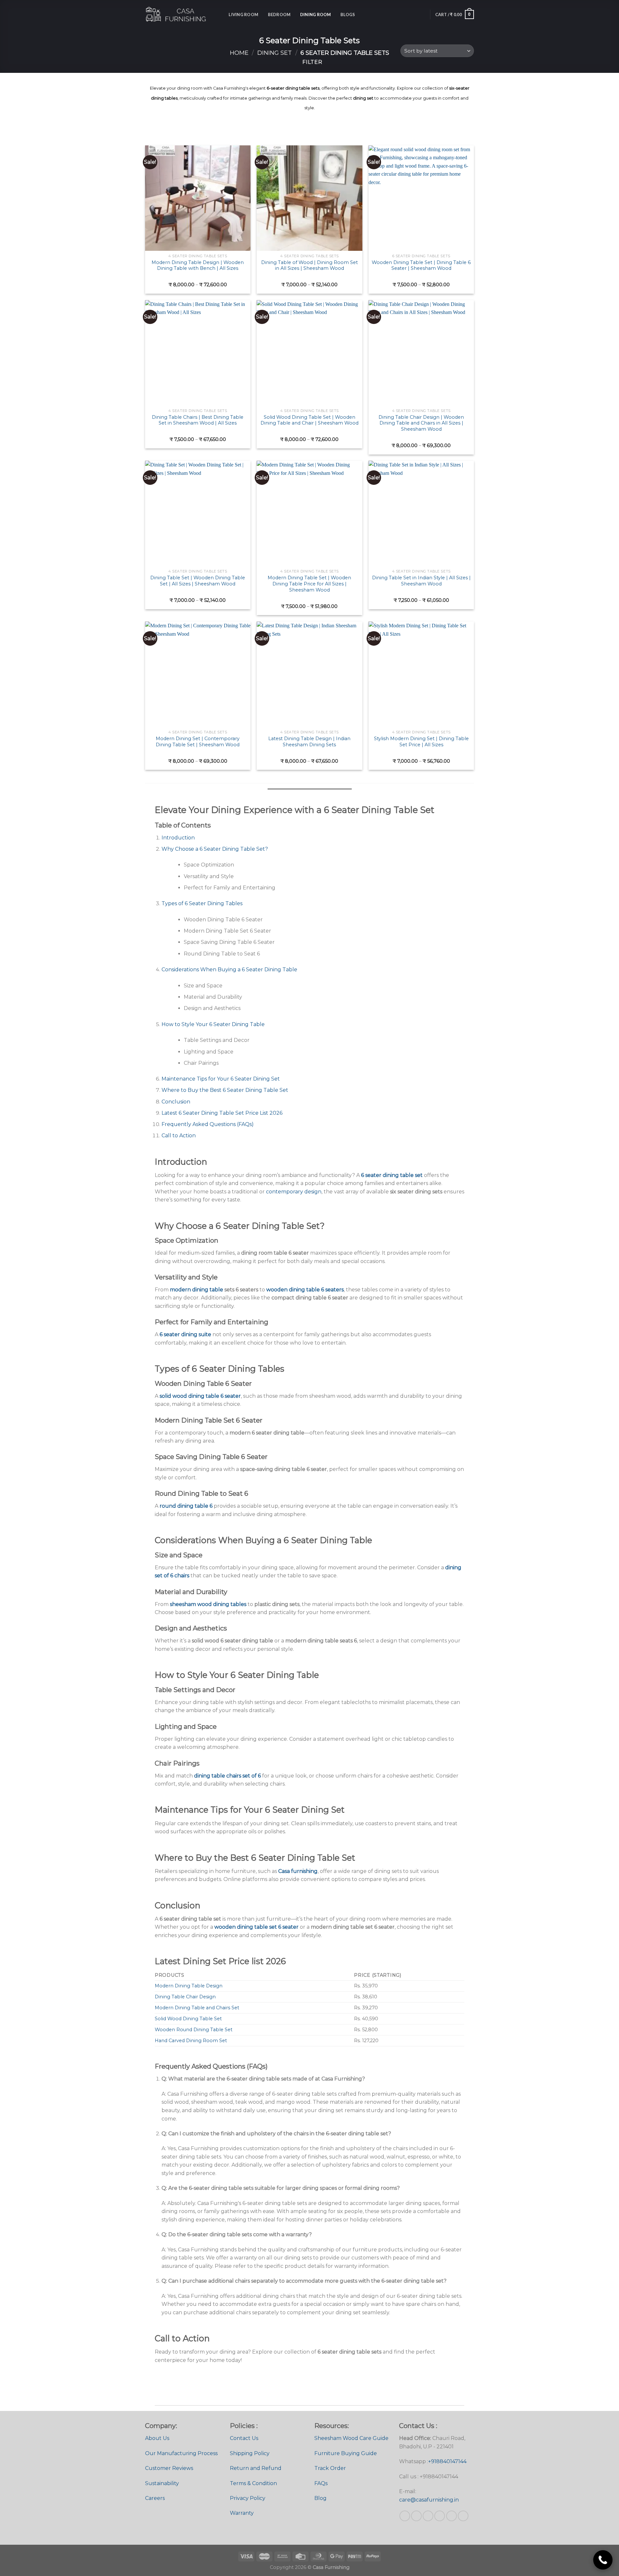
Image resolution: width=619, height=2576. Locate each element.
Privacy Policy (248, 2498)
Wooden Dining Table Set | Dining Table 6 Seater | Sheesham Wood (421, 265)
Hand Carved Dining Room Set (191, 2041)
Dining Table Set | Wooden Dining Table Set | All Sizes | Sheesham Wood (198, 581)
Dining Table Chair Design (185, 1997)
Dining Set (275, 53)
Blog (320, 2498)
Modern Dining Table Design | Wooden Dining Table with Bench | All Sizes (198, 265)
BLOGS (348, 15)
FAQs (321, 2483)
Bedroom (279, 15)
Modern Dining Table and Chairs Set (197, 2008)
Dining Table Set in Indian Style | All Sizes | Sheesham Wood (421, 581)
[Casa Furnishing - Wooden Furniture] (177, 15)
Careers (155, 2498)
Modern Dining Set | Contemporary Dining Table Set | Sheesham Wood (198, 742)
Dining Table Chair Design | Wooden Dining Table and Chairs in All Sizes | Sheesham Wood (421, 423)
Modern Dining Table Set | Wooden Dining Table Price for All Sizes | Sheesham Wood (309, 584)
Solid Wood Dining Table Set (188, 2019)
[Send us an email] (428, 2516)
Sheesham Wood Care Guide (351, 2438)
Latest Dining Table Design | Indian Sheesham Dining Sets (309, 742)
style (355, 88)
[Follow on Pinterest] (440, 2516)
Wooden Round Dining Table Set (194, 2030)
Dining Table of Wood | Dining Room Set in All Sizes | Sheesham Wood (309, 265)
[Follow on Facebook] (405, 2516)
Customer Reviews (169, 2468)
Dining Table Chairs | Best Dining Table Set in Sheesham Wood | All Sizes (198, 420)
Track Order (330, 2468)
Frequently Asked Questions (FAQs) (208, 1124)
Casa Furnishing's (231, 88)
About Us (157, 2438)
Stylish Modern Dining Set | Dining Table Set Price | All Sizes (421, 742)
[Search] (222, 15)
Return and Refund (256, 2468)
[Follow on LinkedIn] (452, 2516)
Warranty (242, 2513)
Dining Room (316, 15)
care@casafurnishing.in (429, 2500)
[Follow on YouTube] (463, 2516)
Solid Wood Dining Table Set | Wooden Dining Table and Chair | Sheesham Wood (309, 420)
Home (239, 53)
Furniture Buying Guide (346, 2453)
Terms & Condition (253, 2483)
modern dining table (197, 1290)
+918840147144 (447, 2461)
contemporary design (294, 1192)
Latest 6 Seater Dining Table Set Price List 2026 (222, 1113)
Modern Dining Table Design (189, 1986)
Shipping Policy (250, 2453)
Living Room (243, 15)
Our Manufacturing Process (181, 2453)
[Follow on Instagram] (416, 2516)
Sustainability (162, 2483)
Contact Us (244, 2438)
